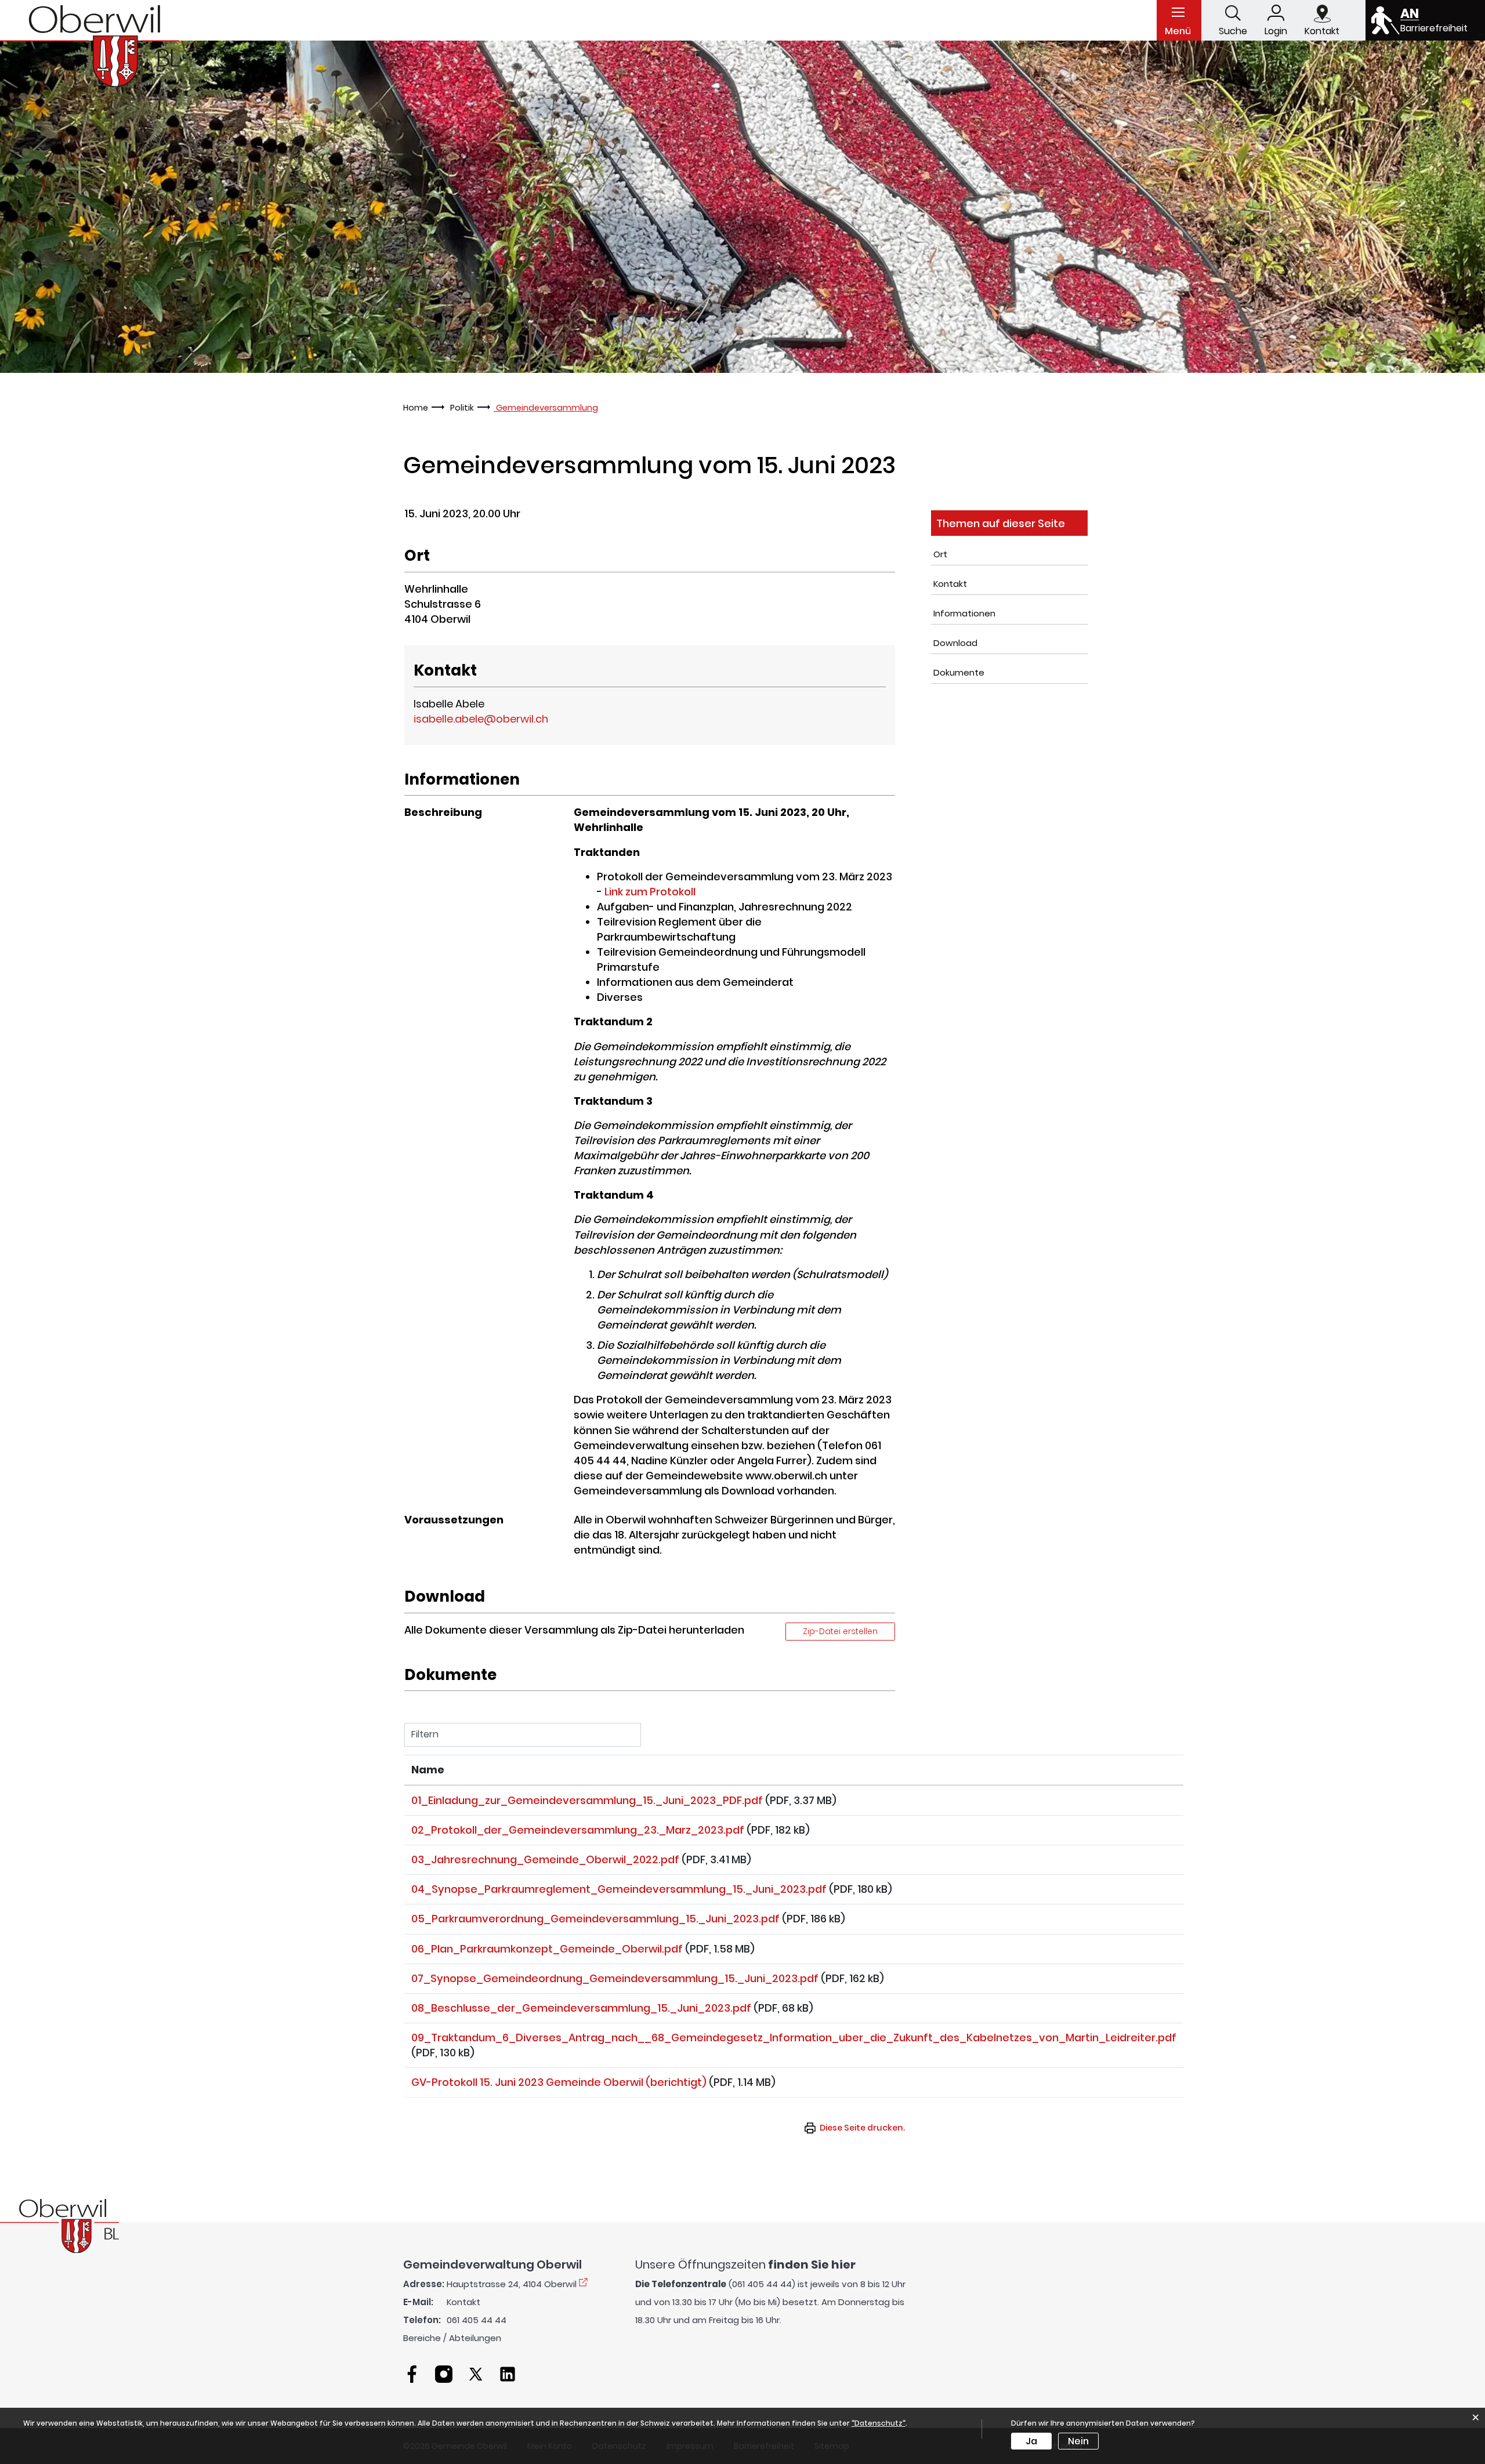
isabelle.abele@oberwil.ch (481, 719)
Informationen (964, 613)
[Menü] (1178, 12)
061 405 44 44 (477, 2320)
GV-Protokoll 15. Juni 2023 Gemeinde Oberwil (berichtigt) (559, 2082)
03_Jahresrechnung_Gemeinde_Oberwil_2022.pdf (545, 1859)
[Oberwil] (90, 46)
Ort (940, 554)
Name (428, 1770)
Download (955, 643)
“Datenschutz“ (879, 2423)
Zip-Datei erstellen (840, 1631)
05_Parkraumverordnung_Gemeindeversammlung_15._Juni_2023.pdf (595, 1919)
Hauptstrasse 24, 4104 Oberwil (512, 2284)
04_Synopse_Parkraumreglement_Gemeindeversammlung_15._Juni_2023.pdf (619, 1889)
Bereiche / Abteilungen (452, 2338)
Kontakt (950, 584)
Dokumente (959, 672)
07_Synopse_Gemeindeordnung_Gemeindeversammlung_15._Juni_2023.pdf (615, 1978)
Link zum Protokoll (650, 892)
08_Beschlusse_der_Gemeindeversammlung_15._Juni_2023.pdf (581, 2008)
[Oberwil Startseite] (59, 2225)
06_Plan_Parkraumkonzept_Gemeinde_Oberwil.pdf (547, 1949)
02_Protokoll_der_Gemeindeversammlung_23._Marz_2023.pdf (578, 1830)
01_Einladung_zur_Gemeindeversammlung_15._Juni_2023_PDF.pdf (587, 1800)
